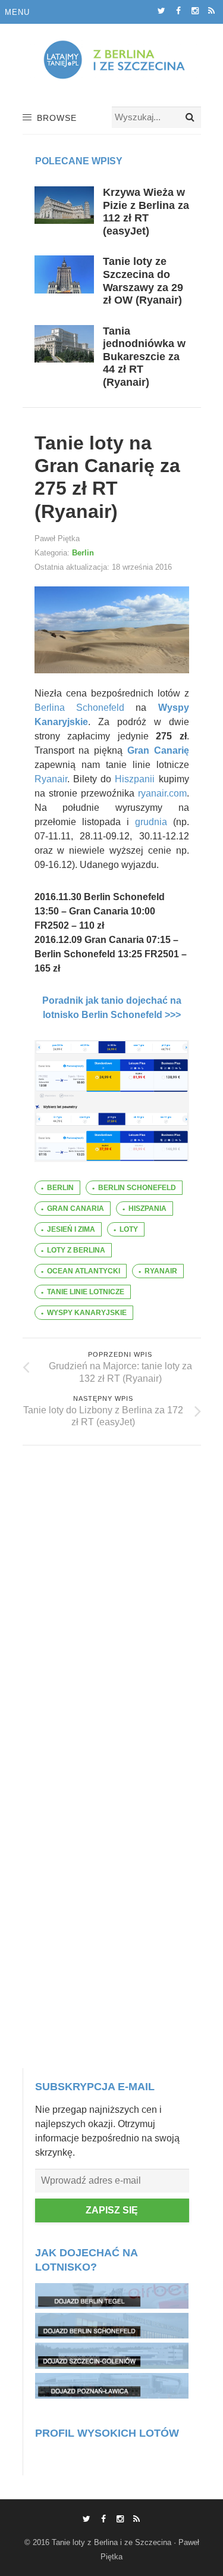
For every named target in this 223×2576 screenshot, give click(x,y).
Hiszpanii (135, 779)
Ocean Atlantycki (84, 1271)
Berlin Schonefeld (137, 1188)
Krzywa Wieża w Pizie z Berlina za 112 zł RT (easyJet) (146, 212)
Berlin (83, 553)
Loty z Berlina (76, 1250)
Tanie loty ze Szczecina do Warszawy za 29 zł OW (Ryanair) (143, 281)
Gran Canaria (76, 1209)
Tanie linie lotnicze (86, 1292)
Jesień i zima (71, 1229)
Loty (129, 1229)
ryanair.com (162, 793)
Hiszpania (147, 1209)
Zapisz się (112, 2210)
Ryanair (51, 779)
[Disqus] (112, 1594)
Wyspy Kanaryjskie (87, 1313)
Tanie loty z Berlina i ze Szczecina (111, 2542)
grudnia (151, 822)
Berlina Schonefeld (79, 708)
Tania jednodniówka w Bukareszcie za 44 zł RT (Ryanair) (144, 357)
